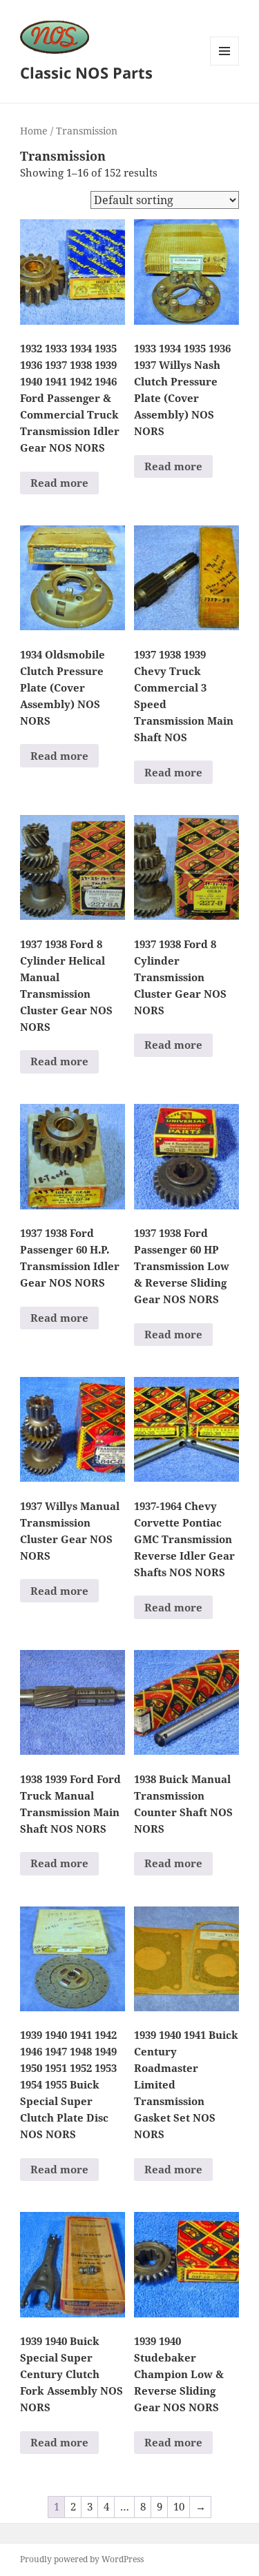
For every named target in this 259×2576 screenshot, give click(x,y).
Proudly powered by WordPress (82, 2559)
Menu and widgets (225, 65)
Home (34, 131)
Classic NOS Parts (86, 72)
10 (179, 2506)
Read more (59, 483)
